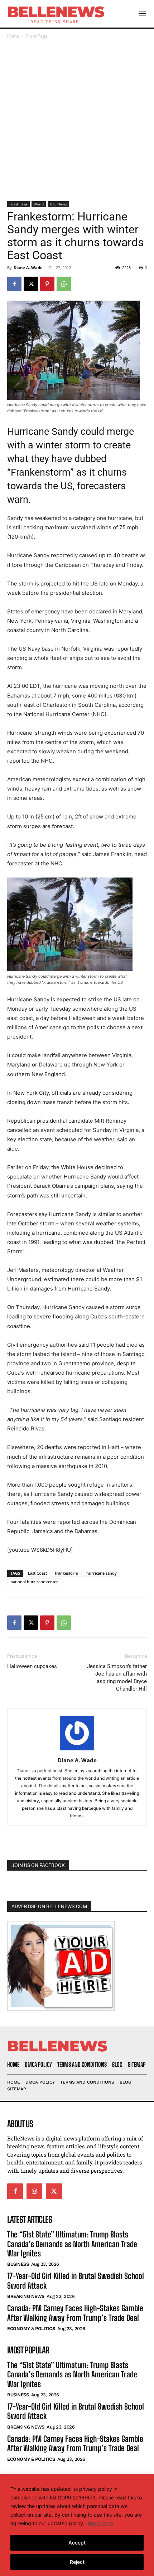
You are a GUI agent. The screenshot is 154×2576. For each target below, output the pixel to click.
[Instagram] (34, 2191)
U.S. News (58, 204)
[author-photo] (77, 1750)
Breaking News (26, 2296)
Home (13, 36)
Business (18, 2264)
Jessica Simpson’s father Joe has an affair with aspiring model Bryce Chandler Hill (117, 1678)
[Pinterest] (47, 284)
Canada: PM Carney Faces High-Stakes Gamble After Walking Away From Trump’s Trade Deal (75, 2313)
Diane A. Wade (28, 268)
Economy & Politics (31, 2329)
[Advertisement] (77, 121)
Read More (100, 2523)
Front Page (37, 36)
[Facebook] (14, 284)
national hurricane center (34, 1582)
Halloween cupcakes (32, 1666)
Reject (77, 2562)
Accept (77, 2543)
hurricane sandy (102, 1573)
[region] (77, 2525)
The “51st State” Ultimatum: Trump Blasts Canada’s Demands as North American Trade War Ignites (72, 2244)
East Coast (37, 1573)
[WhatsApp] (64, 284)
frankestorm (67, 1573)
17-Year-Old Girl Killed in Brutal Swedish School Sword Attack (76, 2411)
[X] (31, 284)
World (39, 204)
